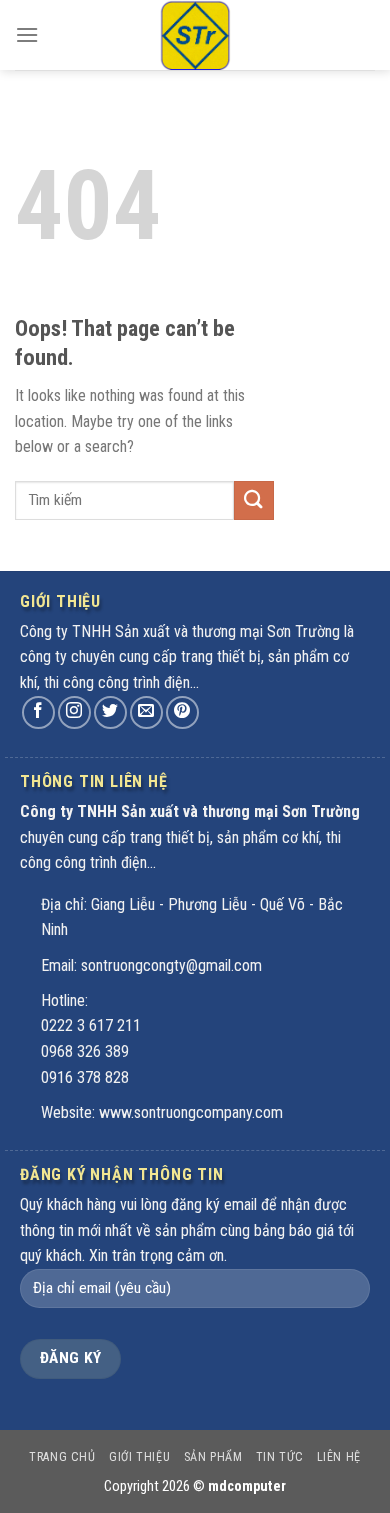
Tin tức (279, 1457)
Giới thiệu (139, 1457)
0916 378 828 (85, 1077)
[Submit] (254, 500)
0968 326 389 (85, 1051)
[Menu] (27, 34)
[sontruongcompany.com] (195, 35)
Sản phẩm (213, 1457)
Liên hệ (339, 1457)
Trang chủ (62, 1457)
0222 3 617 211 (91, 1025)
